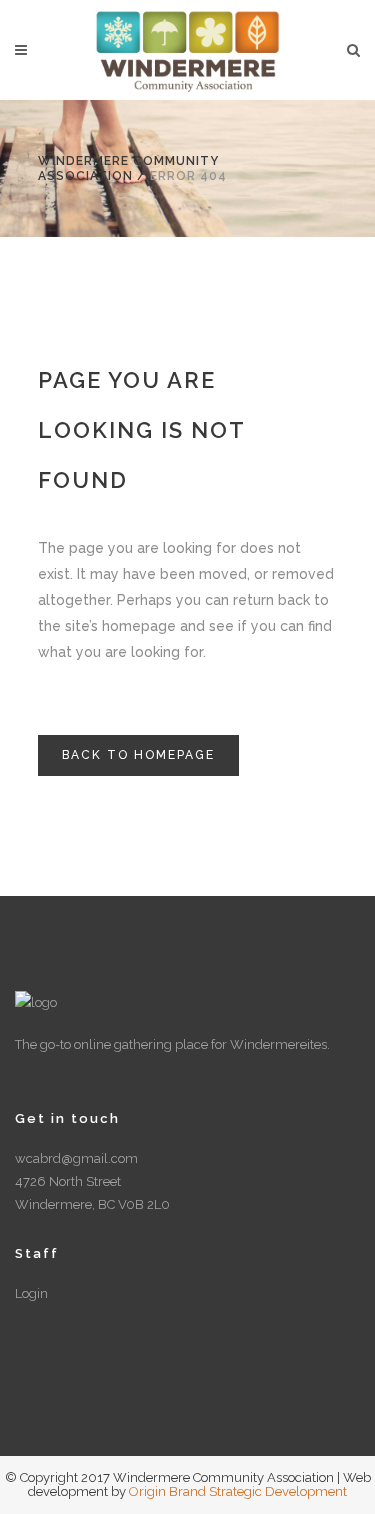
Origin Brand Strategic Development (238, 1491)
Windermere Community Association (128, 168)
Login (31, 1293)
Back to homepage (138, 755)
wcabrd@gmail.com (76, 1158)
